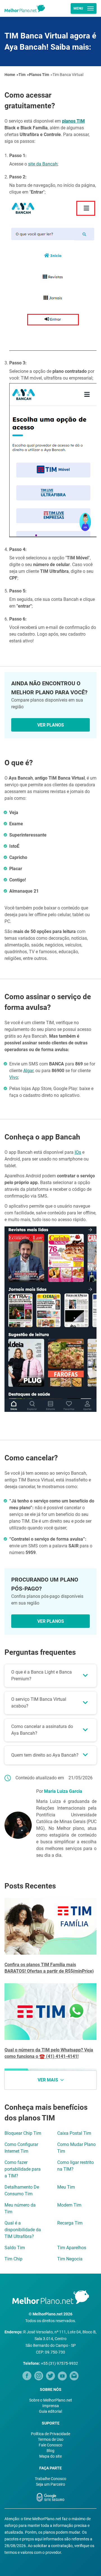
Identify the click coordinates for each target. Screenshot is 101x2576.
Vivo (14, 1077)
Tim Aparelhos (72, 2248)
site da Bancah (43, 164)
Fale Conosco (50, 2445)
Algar (28, 1071)
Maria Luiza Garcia (63, 1791)
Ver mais (48, 2080)
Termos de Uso (51, 2439)
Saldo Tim (15, 2248)
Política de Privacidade (50, 2434)
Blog (50, 2451)
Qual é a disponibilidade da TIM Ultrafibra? (23, 2230)
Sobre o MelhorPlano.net (51, 2400)
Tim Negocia (70, 2259)
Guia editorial (50, 2411)
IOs (78, 1152)
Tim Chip (13, 2259)
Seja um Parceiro (50, 2484)
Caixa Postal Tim (74, 2133)
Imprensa (51, 2406)
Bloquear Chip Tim (23, 2133)
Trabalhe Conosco (50, 2479)
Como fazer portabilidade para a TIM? (23, 2169)
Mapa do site (50, 2456)
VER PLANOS (51, 725)
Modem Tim (69, 2205)
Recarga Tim (70, 2223)
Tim (22, 75)
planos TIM (73, 121)
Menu (78, 8)
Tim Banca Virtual (68, 75)
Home (10, 75)
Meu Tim (66, 2187)
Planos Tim (39, 75)
